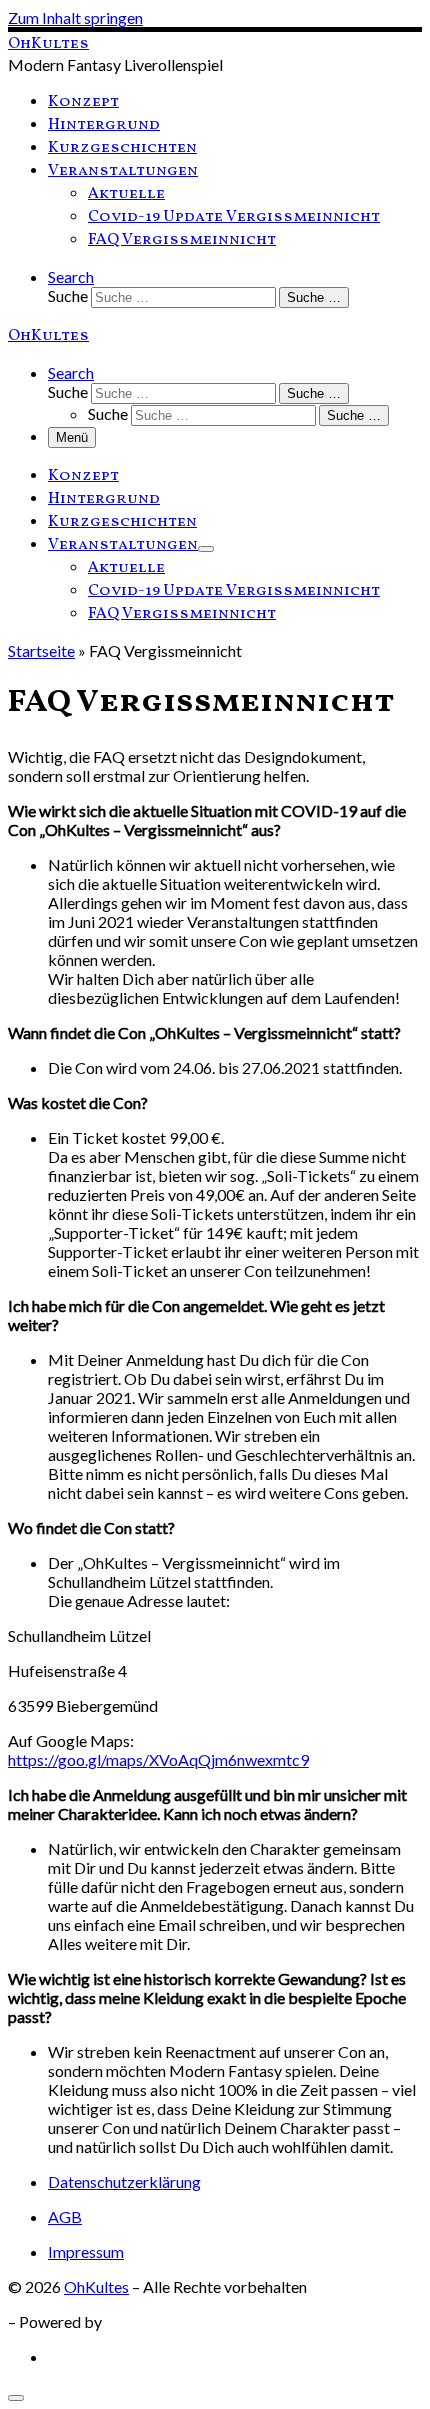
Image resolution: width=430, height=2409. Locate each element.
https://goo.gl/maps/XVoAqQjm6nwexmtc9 (158, 1759)
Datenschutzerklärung (124, 2181)
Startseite (41, 650)
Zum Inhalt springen (75, 17)
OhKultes (96, 2286)
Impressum (86, 2251)
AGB (65, 2216)
